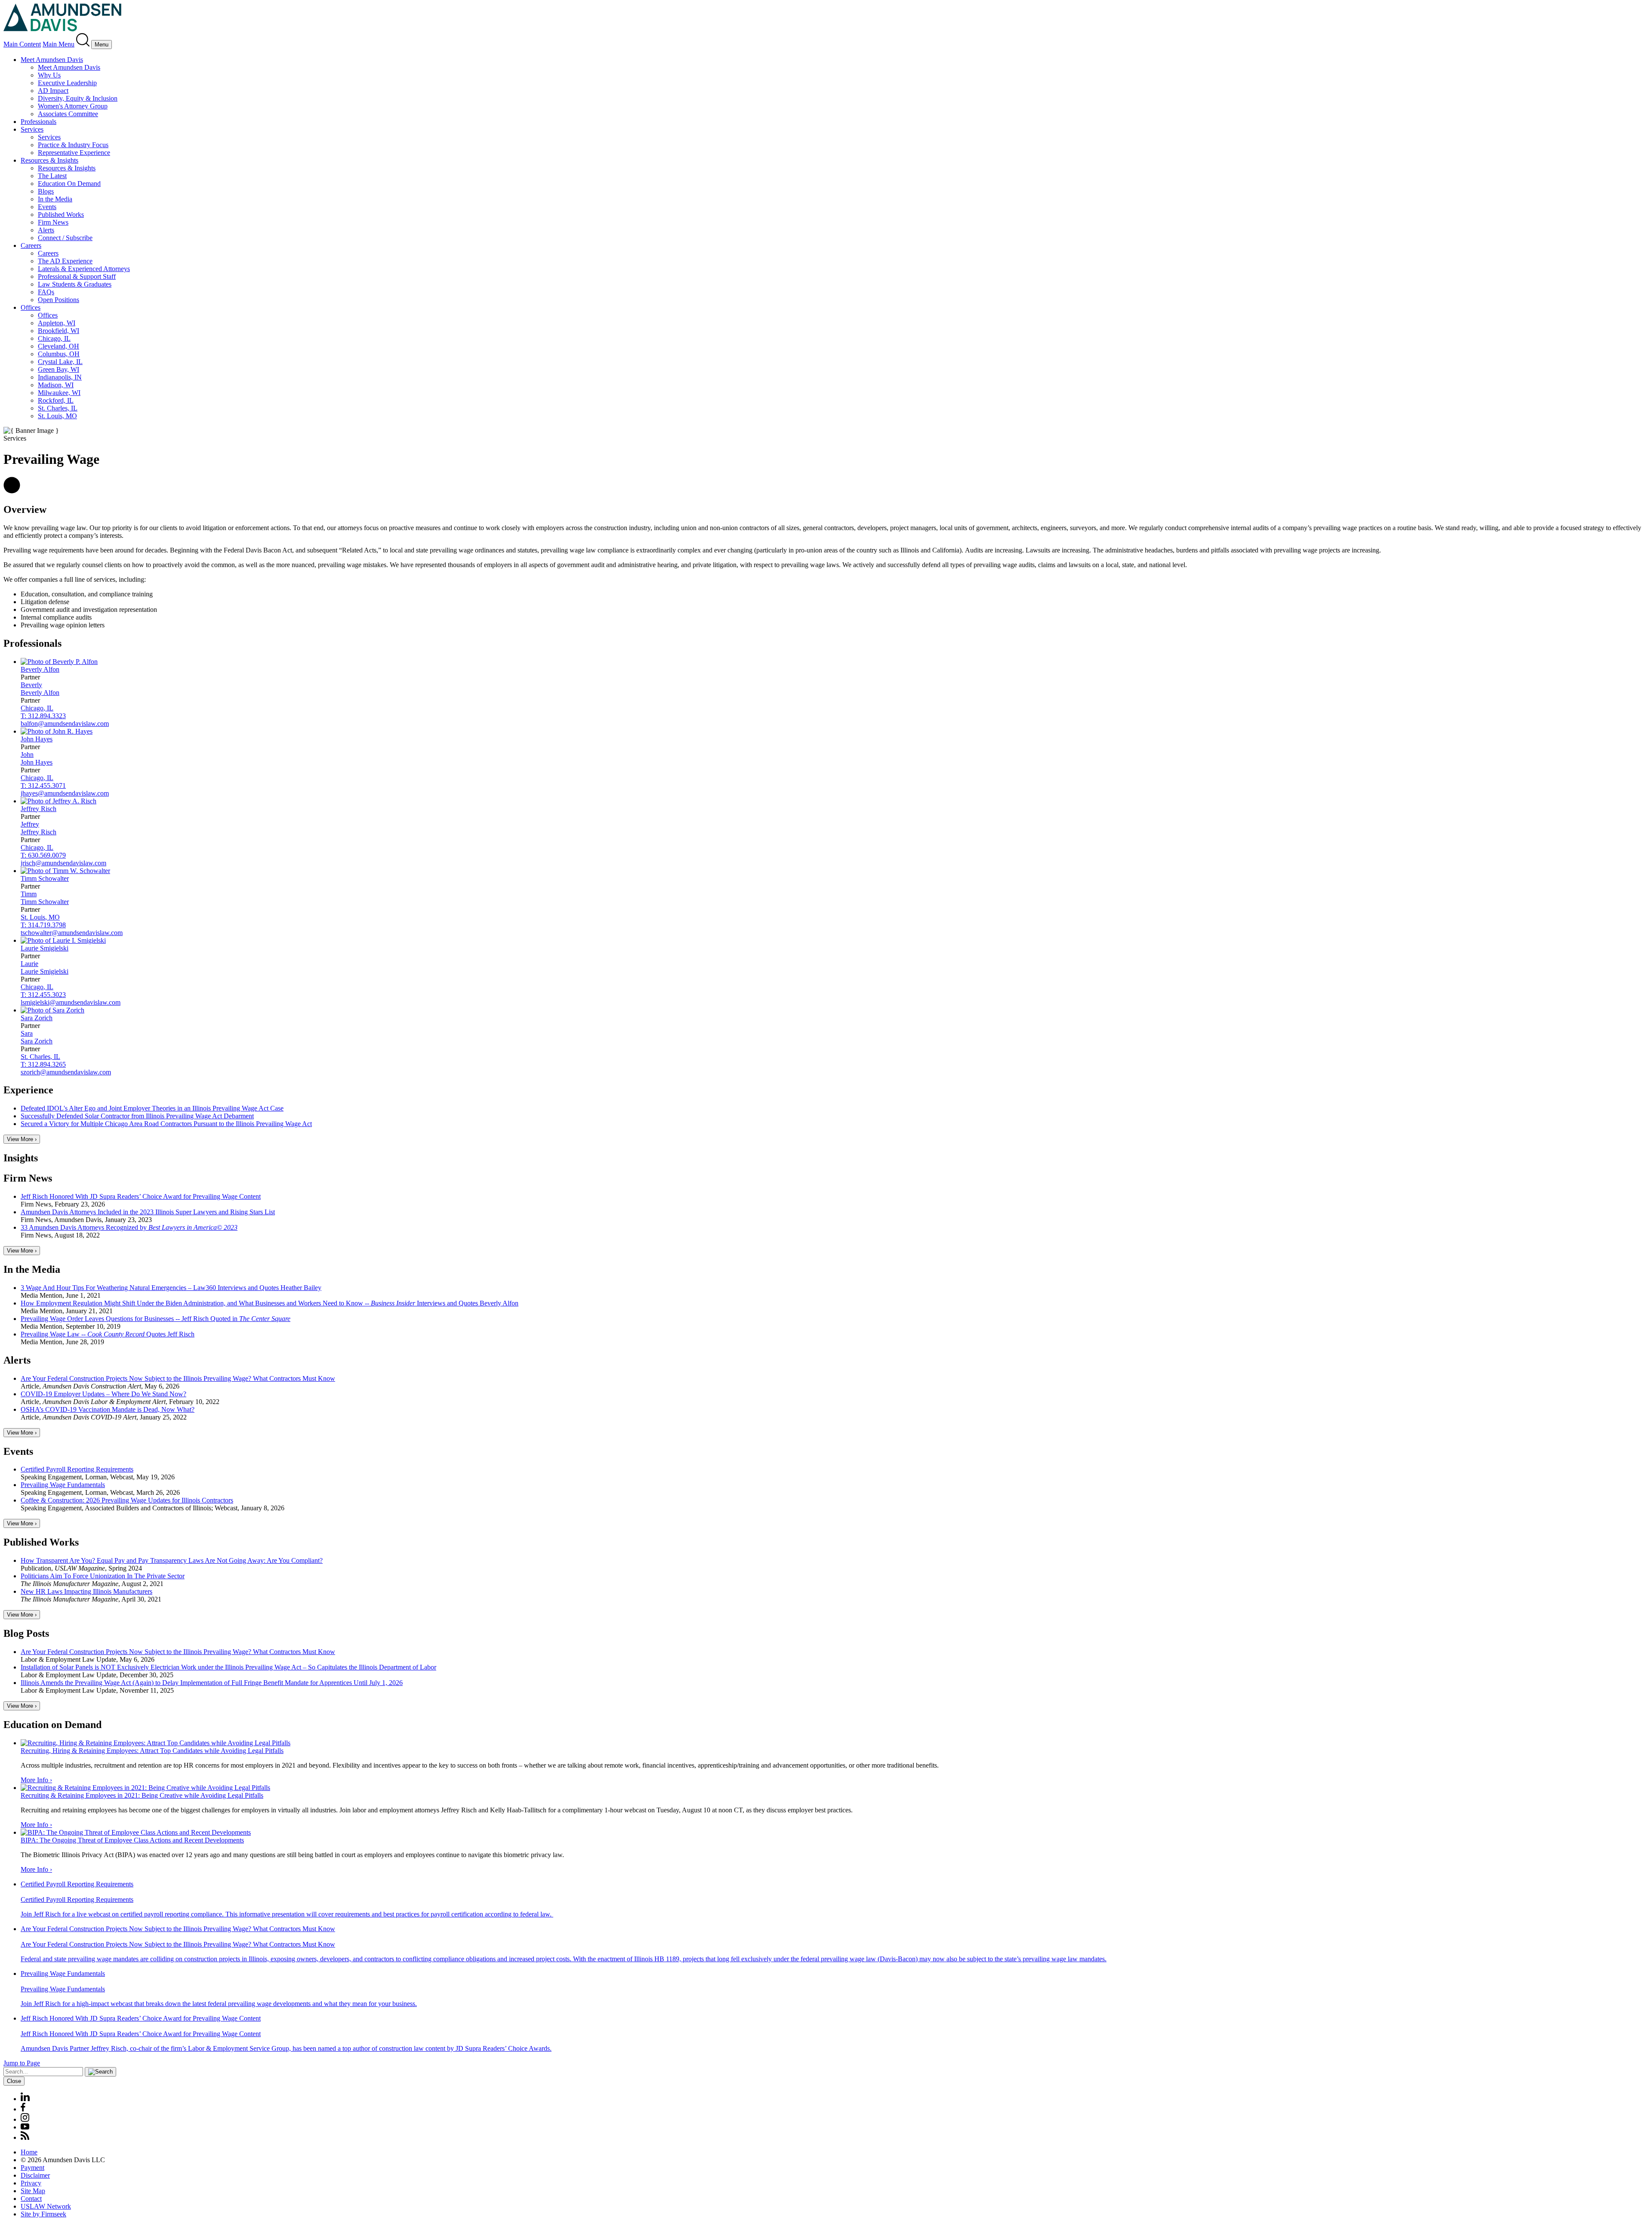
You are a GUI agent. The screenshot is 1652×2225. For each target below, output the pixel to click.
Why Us (49, 75)
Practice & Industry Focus (73, 145)
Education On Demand (69, 184)
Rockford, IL (56, 400)
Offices (31, 307)
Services (32, 129)
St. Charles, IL (58, 408)
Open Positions (59, 300)
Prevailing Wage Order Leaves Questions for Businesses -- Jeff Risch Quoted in (156, 1319)
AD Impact (53, 91)
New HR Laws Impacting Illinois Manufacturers (86, 1591)
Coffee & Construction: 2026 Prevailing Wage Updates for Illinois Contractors (127, 1500)
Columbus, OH (59, 354)
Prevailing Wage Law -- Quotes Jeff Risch (108, 1334)
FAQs (46, 292)
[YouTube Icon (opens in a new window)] (25, 2127)
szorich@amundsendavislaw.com (66, 1072)
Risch (39, 809)
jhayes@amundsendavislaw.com (65, 793)
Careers (31, 245)
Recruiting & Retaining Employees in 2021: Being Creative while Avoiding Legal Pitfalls (142, 1795)
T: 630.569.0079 (43, 855)
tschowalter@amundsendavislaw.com (72, 933)
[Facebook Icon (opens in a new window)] (23, 2109)
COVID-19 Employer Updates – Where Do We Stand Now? (103, 1394)
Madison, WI (56, 385)
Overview (25, 509)
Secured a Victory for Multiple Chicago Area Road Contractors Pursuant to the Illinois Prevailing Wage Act (166, 1124)
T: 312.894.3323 (43, 716)
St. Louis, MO (57, 416)
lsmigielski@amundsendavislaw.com (71, 1002)
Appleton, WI (57, 323)
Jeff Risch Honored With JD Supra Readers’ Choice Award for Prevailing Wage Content (141, 1196)
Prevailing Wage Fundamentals (63, 1485)
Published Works (61, 214)
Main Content (22, 44)
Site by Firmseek (43, 2214)
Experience (28, 1090)
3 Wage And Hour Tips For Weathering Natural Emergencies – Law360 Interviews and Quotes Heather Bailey (171, 1288)
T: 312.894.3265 (43, 1064)
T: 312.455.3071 (43, 785)
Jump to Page (22, 2063)
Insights (21, 1158)
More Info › (36, 1780)
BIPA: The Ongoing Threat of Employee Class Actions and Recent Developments (132, 1840)
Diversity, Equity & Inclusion (78, 98)
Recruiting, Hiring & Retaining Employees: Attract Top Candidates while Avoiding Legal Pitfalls (152, 1751)
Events (47, 207)
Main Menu (59, 44)
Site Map (33, 2191)
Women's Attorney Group (73, 106)
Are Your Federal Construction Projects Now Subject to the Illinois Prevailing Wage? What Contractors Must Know (178, 1378)
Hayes (37, 739)
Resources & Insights (49, 160)
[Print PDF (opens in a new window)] (12, 491)
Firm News (53, 222)
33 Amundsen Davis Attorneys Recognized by (129, 1227)
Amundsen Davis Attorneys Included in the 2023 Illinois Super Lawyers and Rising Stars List (148, 1212)
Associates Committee (68, 114)
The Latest (52, 176)
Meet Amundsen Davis (52, 60)
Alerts (46, 230)
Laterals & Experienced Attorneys (84, 269)
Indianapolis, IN (60, 377)
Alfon (40, 669)
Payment (32, 2168)
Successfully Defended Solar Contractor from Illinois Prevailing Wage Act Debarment (137, 1116)
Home (29, 2152)
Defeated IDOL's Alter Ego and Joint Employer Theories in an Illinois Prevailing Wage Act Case (152, 1108)
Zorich (37, 1018)
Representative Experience (74, 153)
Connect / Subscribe (65, 238)
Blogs (46, 191)
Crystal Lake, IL (60, 362)
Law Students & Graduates (75, 284)
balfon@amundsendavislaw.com (65, 724)
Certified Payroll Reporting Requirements (77, 1469)
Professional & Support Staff (77, 276)
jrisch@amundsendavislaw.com (63, 863)
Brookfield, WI (59, 331)
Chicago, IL (54, 338)
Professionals (39, 122)
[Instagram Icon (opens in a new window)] (25, 2119)
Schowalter (45, 878)
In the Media (55, 199)
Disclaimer (35, 2175)
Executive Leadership (67, 83)
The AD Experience (65, 261)
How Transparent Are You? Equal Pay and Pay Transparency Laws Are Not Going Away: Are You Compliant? (172, 1560)
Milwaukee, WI (59, 393)
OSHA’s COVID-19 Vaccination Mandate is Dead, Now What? (108, 1409)
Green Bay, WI (59, 369)
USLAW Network (46, 2206)
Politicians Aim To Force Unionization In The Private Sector (103, 1576)
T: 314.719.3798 (43, 925)
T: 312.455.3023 (43, 995)
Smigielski (45, 948)
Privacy (31, 2183)
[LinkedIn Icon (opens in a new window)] (25, 2099)
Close (14, 2081)
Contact (31, 2199)
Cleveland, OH (59, 346)
